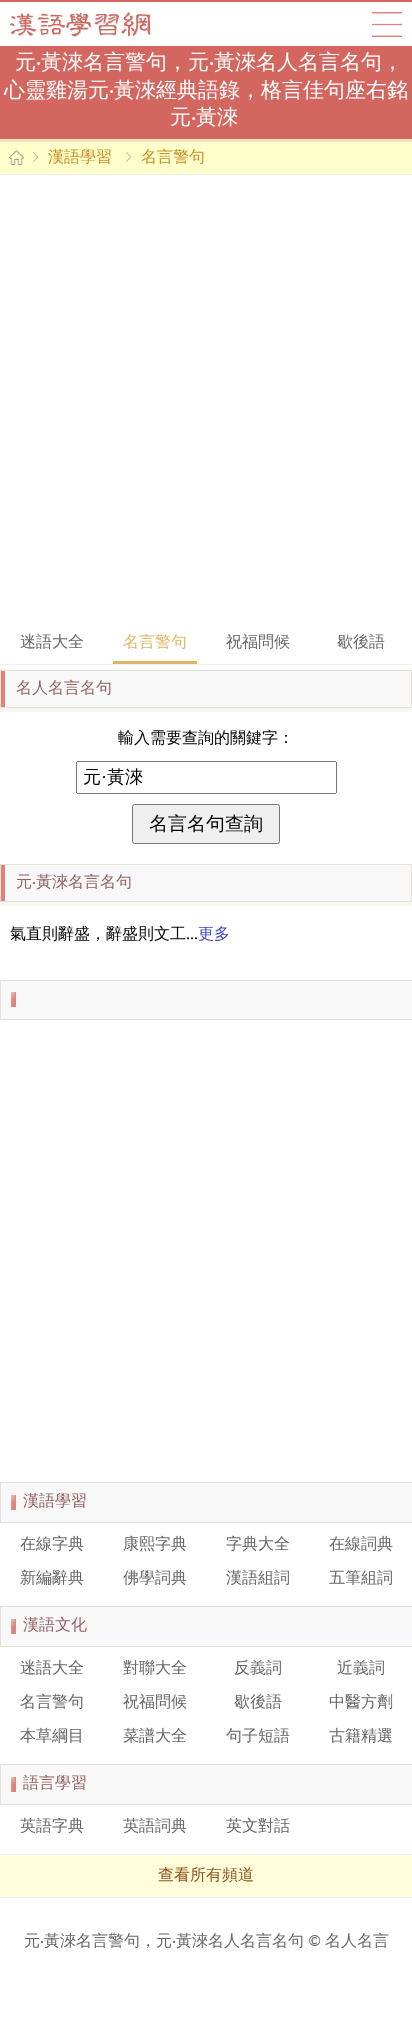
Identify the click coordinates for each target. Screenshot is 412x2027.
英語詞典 (155, 1827)
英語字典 (52, 1827)
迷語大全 (52, 643)
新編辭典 (52, 1579)
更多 (214, 935)
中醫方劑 (361, 1703)
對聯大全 (155, 1669)
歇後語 (361, 643)
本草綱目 (52, 1737)
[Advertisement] (206, 401)
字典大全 (258, 1545)
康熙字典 (155, 1545)
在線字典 (52, 1545)
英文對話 (258, 1827)
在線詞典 (361, 1545)
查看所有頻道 (206, 1876)
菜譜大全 (155, 1737)
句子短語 (258, 1737)
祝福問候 (258, 643)
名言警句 (173, 158)
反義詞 (258, 1669)
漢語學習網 (100, 24)
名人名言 (357, 1942)
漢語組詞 (258, 1579)
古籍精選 (361, 1737)
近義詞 (361, 1669)
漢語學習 (80, 158)
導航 (387, 24)
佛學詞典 (155, 1579)
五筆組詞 (361, 1579)
